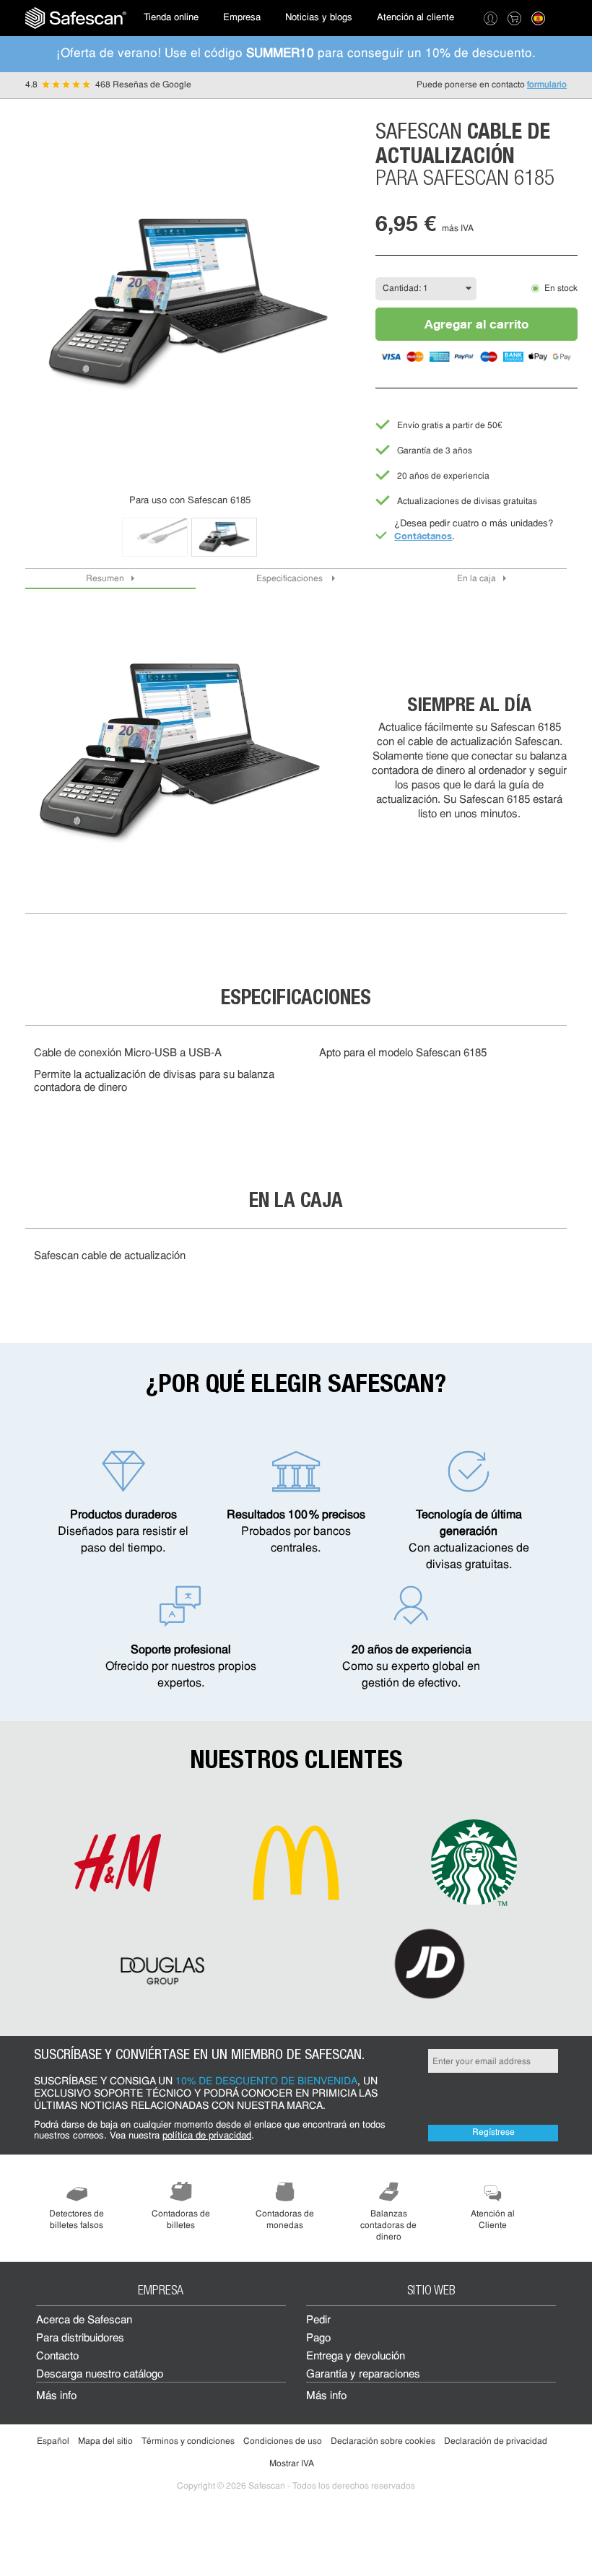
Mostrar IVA (292, 2464)
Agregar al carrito (476, 324)
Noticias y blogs (319, 18)
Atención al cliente (415, 18)
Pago (318, 2339)
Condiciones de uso (283, 2442)
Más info (56, 2397)
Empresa (242, 18)
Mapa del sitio (105, 2442)
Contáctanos (423, 536)
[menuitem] (76, 18)
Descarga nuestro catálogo (100, 2375)
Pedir (318, 2321)
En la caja (476, 579)
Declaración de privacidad (496, 2442)
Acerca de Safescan (84, 2321)
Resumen (105, 579)
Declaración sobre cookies (383, 2442)
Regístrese (493, 2133)
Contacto (57, 2357)
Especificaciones (291, 579)
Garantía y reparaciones (363, 2375)
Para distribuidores (80, 2339)
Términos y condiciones (188, 2442)
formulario (547, 85)
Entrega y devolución (356, 2357)
